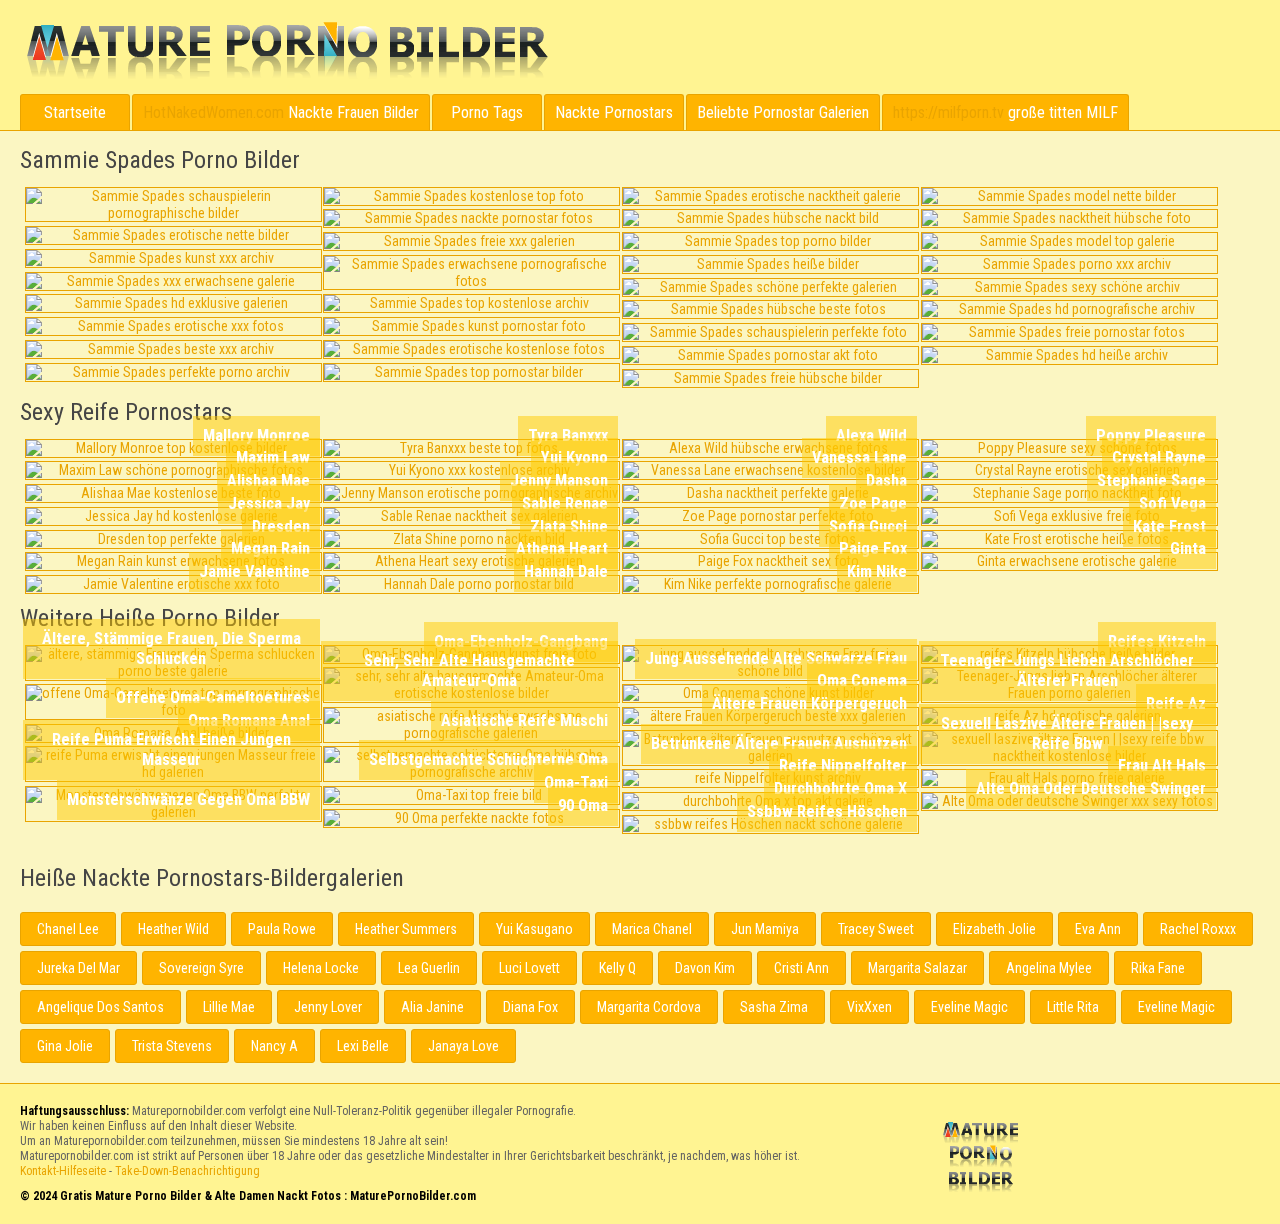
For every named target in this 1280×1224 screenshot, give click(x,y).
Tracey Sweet (876, 929)
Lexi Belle (363, 1046)
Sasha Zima (774, 1007)
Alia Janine (432, 1007)
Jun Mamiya (765, 929)
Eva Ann (1098, 929)
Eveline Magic (969, 1007)
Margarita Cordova (649, 1007)
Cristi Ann (801, 968)
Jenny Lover (328, 1007)
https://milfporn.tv (948, 112)
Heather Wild (173, 929)
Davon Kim (705, 968)
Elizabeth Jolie (994, 929)
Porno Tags (487, 112)
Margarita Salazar (917, 968)
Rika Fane (1158, 968)
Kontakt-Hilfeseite (63, 1171)
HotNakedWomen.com (213, 112)
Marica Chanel (652, 929)
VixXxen (869, 1007)
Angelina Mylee (1049, 968)
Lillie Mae (229, 1007)
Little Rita (1073, 1007)
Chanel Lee (68, 929)
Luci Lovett (529, 968)
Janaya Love (463, 1046)
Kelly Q (617, 968)
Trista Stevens (172, 1046)
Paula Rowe (282, 929)
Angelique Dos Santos (100, 1007)
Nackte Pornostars (614, 112)
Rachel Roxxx (1198, 929)
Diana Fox (530, 1007)
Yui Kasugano (534, 929)
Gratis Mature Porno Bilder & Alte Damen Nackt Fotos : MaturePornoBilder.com (984, 1159)
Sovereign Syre (201, 968)
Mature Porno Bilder (286, 51)
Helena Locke (321, 968)
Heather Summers (406, 929)
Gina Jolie (65, 1046)
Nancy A (274, 1046)
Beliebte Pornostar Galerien (783, 112)
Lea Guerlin (429, 968)
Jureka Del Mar (78, 968)
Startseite (75, 112)
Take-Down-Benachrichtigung (187, 1171)
